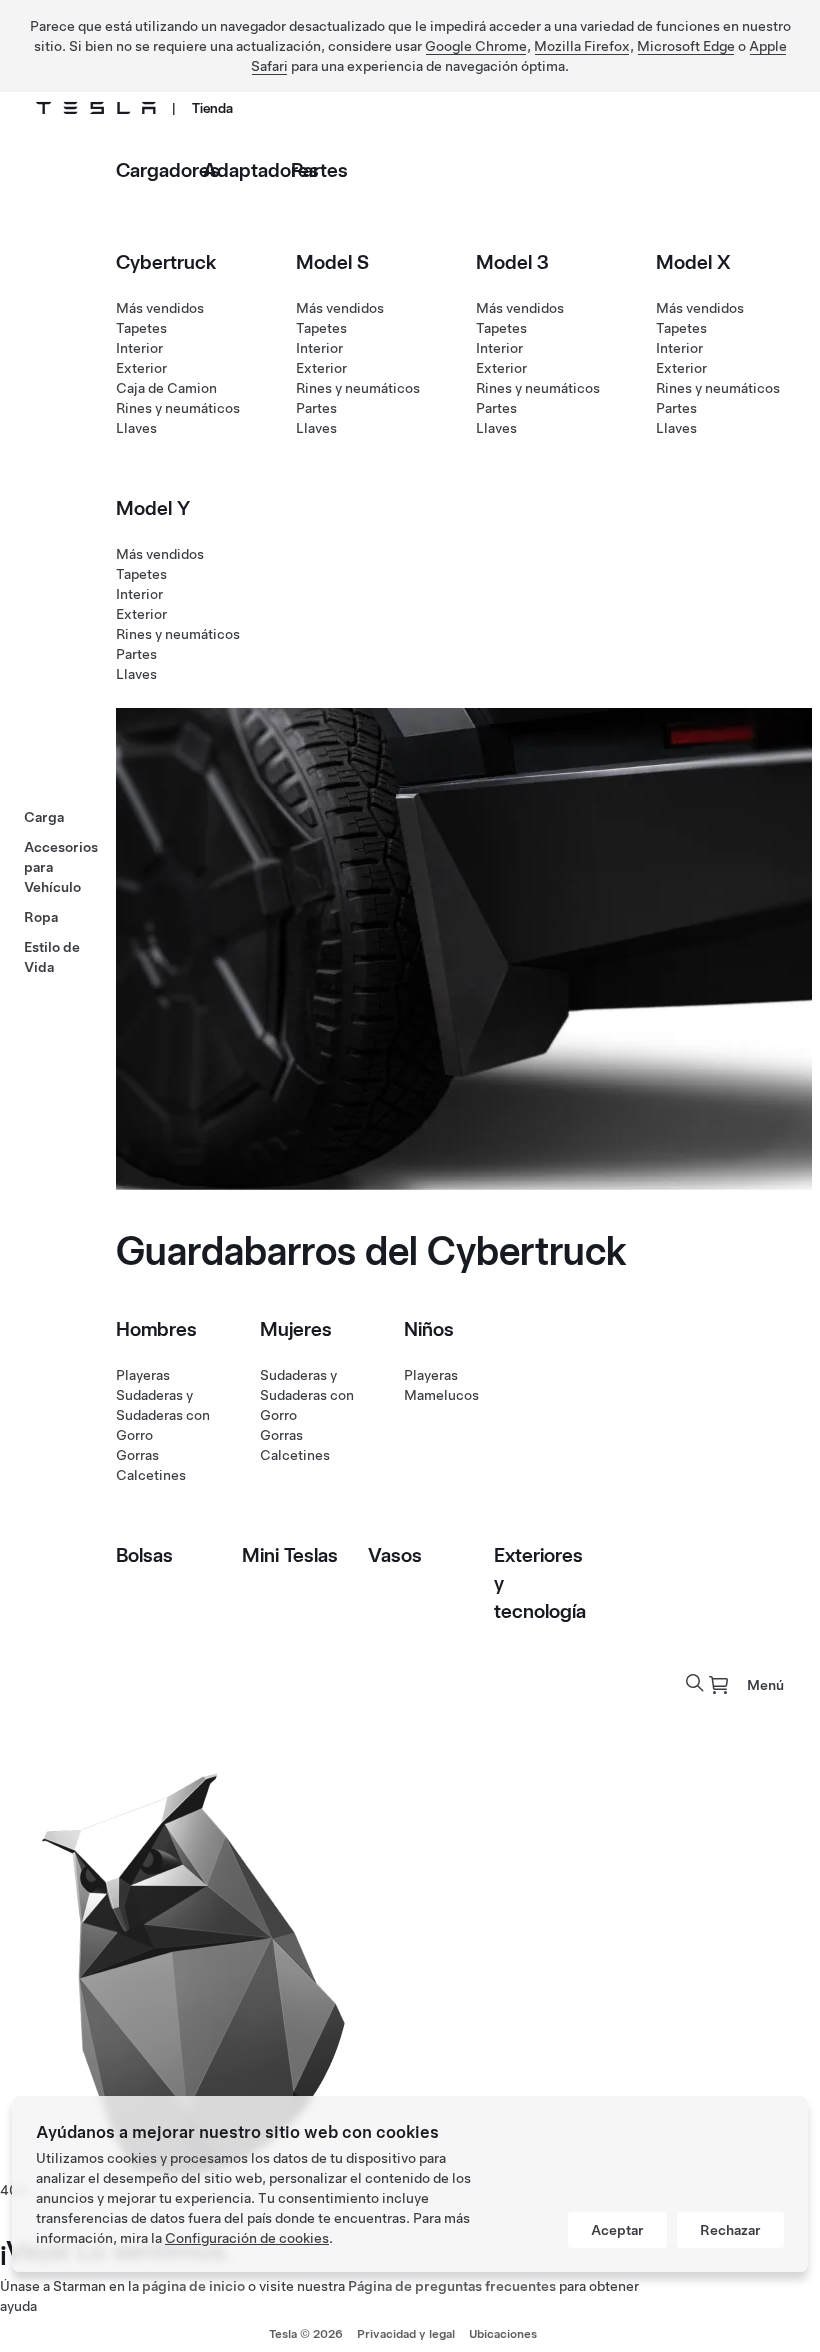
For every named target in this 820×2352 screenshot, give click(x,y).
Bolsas (144, 1555)
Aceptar (617, 2230)
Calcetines (151, 1475)
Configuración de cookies (247, 2238)
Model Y (153, 508)
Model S (332, 262)
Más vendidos (160, 308)
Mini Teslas (290, 1555)
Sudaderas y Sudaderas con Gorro (163, 1415)
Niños (429, 1329)
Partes (319, 170)
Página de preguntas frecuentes (452, 2286)
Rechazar (730, 2230)
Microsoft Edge (686, 46)
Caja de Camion (166, 388)
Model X (693, 262)
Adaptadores (261, 170)
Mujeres (296, 1329)
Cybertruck (166, 262)
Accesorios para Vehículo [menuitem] (61, 867)
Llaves (136, 428)
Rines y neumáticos (178, 408)
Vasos (395, 1555)
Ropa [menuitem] (41, 917)
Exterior (141, 368)
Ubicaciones (503, 2334)
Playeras (143, 1375)
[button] (695, 1683)
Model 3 (512, 262)
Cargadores (168, 170)
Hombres (156, 1329)
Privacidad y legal (406, 2334)
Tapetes (141, 328)
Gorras (137, 1455)
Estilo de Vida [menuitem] (52, 957)
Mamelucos (441, 1395)
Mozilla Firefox (582, 46)
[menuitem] (719, 1685)
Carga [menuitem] (44, 817)
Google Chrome (476, 46)
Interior (139, 348)
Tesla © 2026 (306, 2334)
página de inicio (193, 2286)
